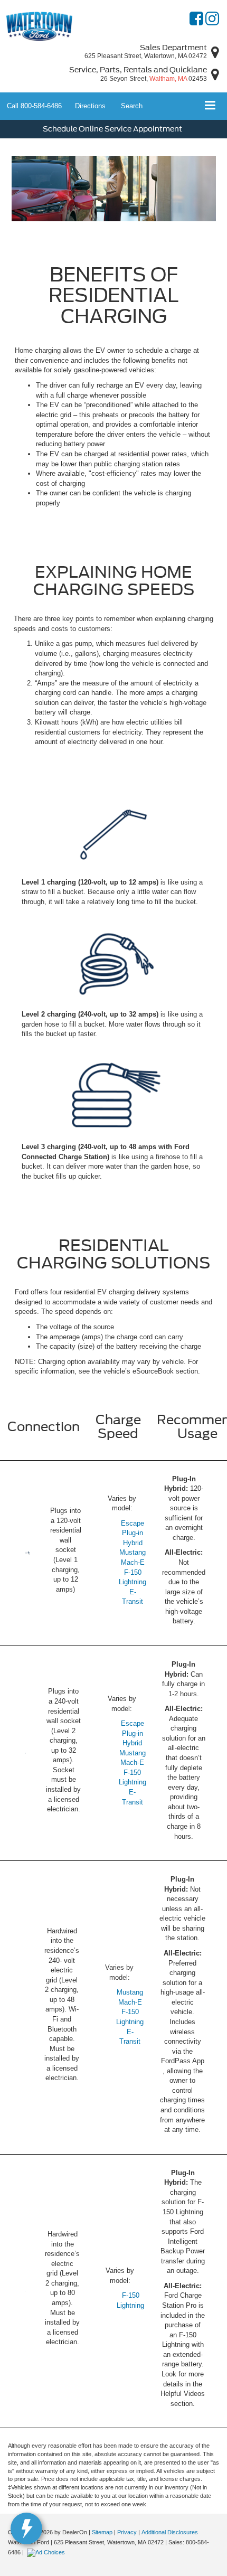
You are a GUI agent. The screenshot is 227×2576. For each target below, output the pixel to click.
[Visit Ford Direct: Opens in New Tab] (47, 2552)
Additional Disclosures (170, 2532)
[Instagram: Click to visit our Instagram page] (212, 21)
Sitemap (102, 2532)
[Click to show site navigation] (210, 106)
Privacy (127, 2532)
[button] (34, 106)
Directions (90, 106)
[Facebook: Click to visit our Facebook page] (196, 21)
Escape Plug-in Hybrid (133, 1533)
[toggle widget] (26, 2528)
